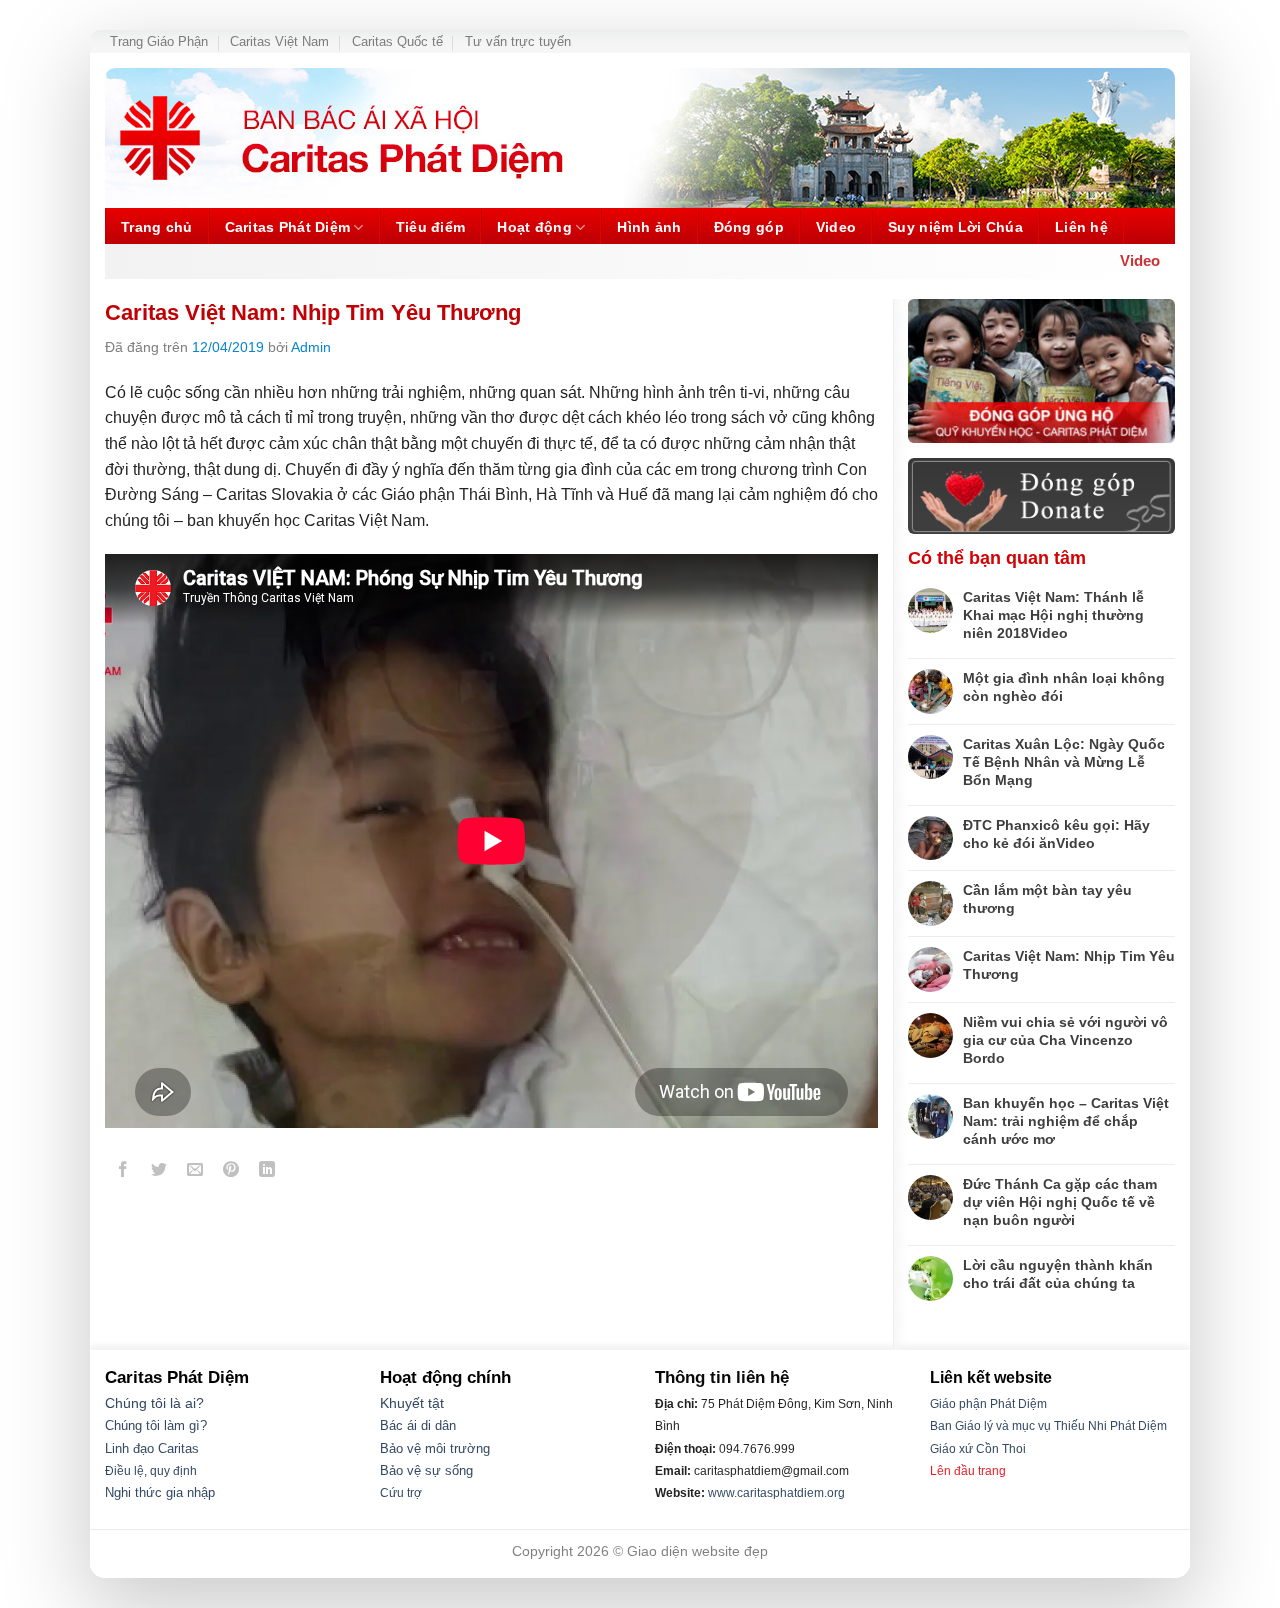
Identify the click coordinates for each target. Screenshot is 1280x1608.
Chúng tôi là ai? (154, 1403)
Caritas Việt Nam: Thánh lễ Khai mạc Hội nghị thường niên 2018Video (1053, 615)
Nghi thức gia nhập (160, 1493)
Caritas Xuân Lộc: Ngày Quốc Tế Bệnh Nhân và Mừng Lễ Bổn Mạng (1064, 762)
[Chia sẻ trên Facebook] (123, 1173)
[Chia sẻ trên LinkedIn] (267, 1173)
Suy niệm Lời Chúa (955, 227)
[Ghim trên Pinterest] (231, 1173)
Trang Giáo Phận (159, 41)
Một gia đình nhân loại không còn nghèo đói (1064, 687)
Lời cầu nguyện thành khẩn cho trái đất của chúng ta (1058, 1274)
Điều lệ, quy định (151, 1471)
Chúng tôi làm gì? (156, 1426)
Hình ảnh (649, 227)
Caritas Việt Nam (279, 41)
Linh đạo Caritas (152, 1449)
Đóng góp (749, 227)
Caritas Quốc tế (397, 41)
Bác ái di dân (418, 1426)
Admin (311, 347)
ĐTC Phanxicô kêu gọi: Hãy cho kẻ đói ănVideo (1056, 834)
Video (836, 227)
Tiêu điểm (431, 227)
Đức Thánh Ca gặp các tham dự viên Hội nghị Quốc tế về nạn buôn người (1060, 1202)
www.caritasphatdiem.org (776, 1493)
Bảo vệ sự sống (426, 1471)
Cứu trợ (401, 1493)
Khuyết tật (412, 1403)
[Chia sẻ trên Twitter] (159, 1173)
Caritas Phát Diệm (288, 227)
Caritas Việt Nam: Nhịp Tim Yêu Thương (1069, 965)
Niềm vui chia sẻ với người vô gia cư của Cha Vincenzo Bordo (1065, 1040)
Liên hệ (1081, 227)
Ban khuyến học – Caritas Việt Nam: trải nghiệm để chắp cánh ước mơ (1066, 1121)
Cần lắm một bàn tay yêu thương (1047, 899)
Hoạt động (534, 227)
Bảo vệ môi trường (435, 1449)
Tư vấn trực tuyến (518, 41)
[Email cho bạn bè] (195, 1173)
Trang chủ (157, 227)
